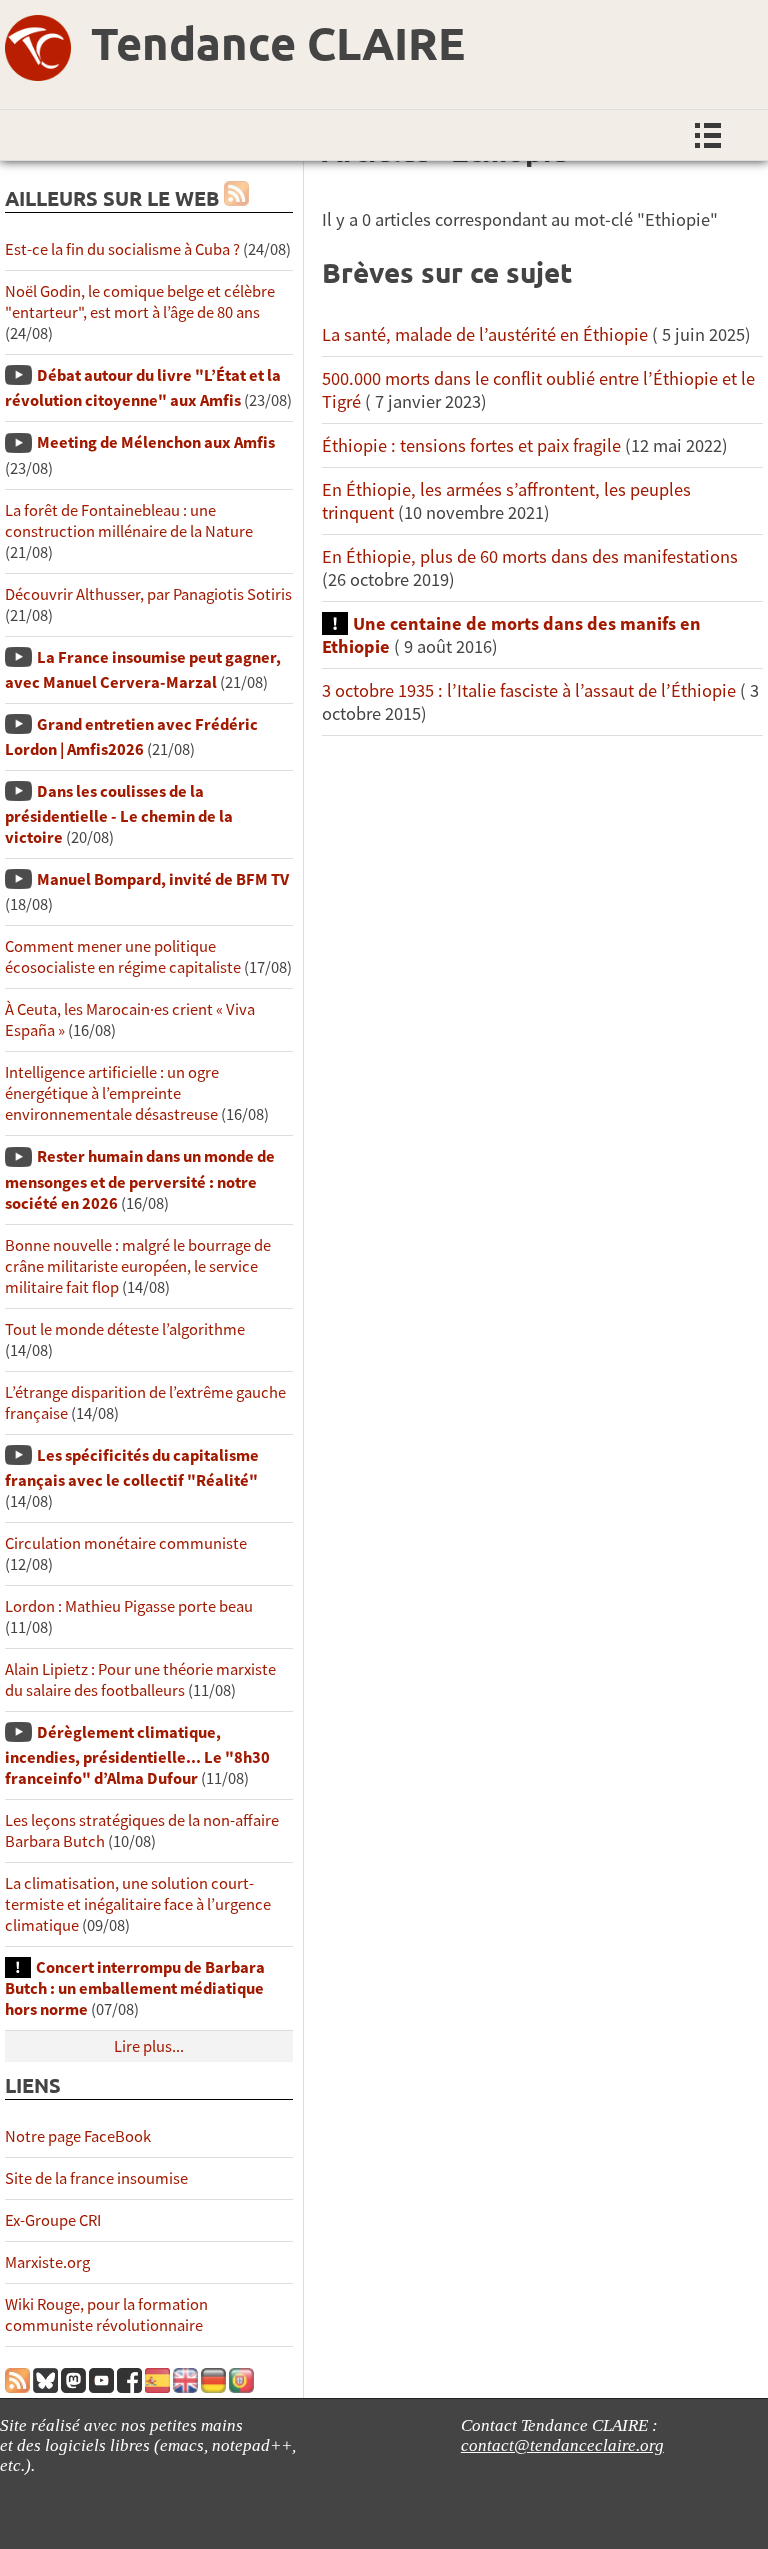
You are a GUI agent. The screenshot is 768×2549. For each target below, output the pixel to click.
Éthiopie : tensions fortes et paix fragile (471, 445)
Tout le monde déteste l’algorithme (125, 1329)
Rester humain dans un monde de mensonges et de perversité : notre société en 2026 (140, 1179)
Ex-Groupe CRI (53, 2220)
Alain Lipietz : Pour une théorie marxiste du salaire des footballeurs (140, 1680)
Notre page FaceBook (78, 2136)
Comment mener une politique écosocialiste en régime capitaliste (123, 957)
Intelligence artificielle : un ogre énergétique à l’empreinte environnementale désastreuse (112, 1093)
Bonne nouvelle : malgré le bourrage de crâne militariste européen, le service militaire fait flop (138, 1266)
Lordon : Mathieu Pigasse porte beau (129, 1606)
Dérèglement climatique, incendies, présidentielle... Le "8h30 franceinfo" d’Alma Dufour (137, 1755)
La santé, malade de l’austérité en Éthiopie (485, 334)
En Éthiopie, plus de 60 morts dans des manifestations (530, 556)
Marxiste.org (47, 2262)
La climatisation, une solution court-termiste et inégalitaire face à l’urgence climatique (138, 1904)
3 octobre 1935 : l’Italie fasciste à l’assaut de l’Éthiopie (529, 690)
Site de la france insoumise (96, 2178)
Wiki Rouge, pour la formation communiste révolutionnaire (106, 2315)
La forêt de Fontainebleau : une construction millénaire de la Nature (129, 521)
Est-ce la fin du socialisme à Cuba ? (122, 249)
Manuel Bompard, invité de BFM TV (163, 879)
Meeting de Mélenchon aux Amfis (156, 442)
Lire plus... (149, 2046)
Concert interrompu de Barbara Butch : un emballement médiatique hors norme (135, 1988)
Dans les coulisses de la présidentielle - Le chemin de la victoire (119, 814)
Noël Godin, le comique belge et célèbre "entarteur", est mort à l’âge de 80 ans (140, 302)
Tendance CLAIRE (278, 43)
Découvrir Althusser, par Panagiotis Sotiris (148, 594)
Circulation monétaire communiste (126, 1543)
